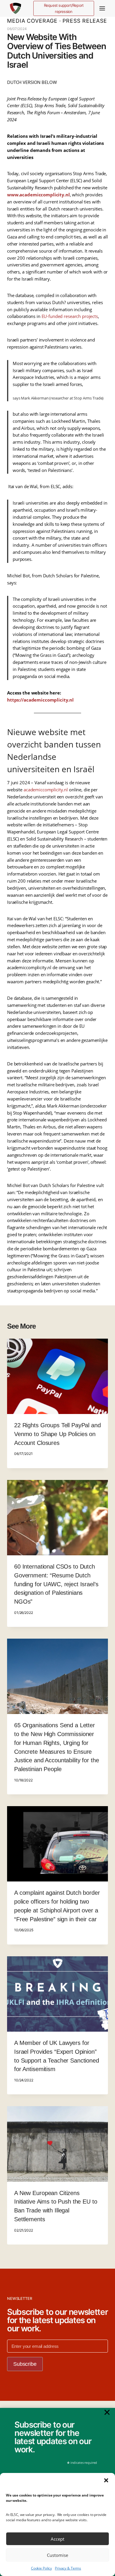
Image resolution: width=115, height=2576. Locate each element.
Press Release (85, 21)
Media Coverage (32, 21)
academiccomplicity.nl (46, 790)
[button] (106, 2480)
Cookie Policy (41, 2568)
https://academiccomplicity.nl (40, 700)
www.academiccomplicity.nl (38, 195)
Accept (57, 2539)
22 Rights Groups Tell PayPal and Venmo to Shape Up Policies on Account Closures (57, 1434)
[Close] (107, 2412)
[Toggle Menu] (102, 8)
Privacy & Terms (68, 2568)
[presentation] (57, 1376)
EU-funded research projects (70, 316)
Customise (57, 2555)
